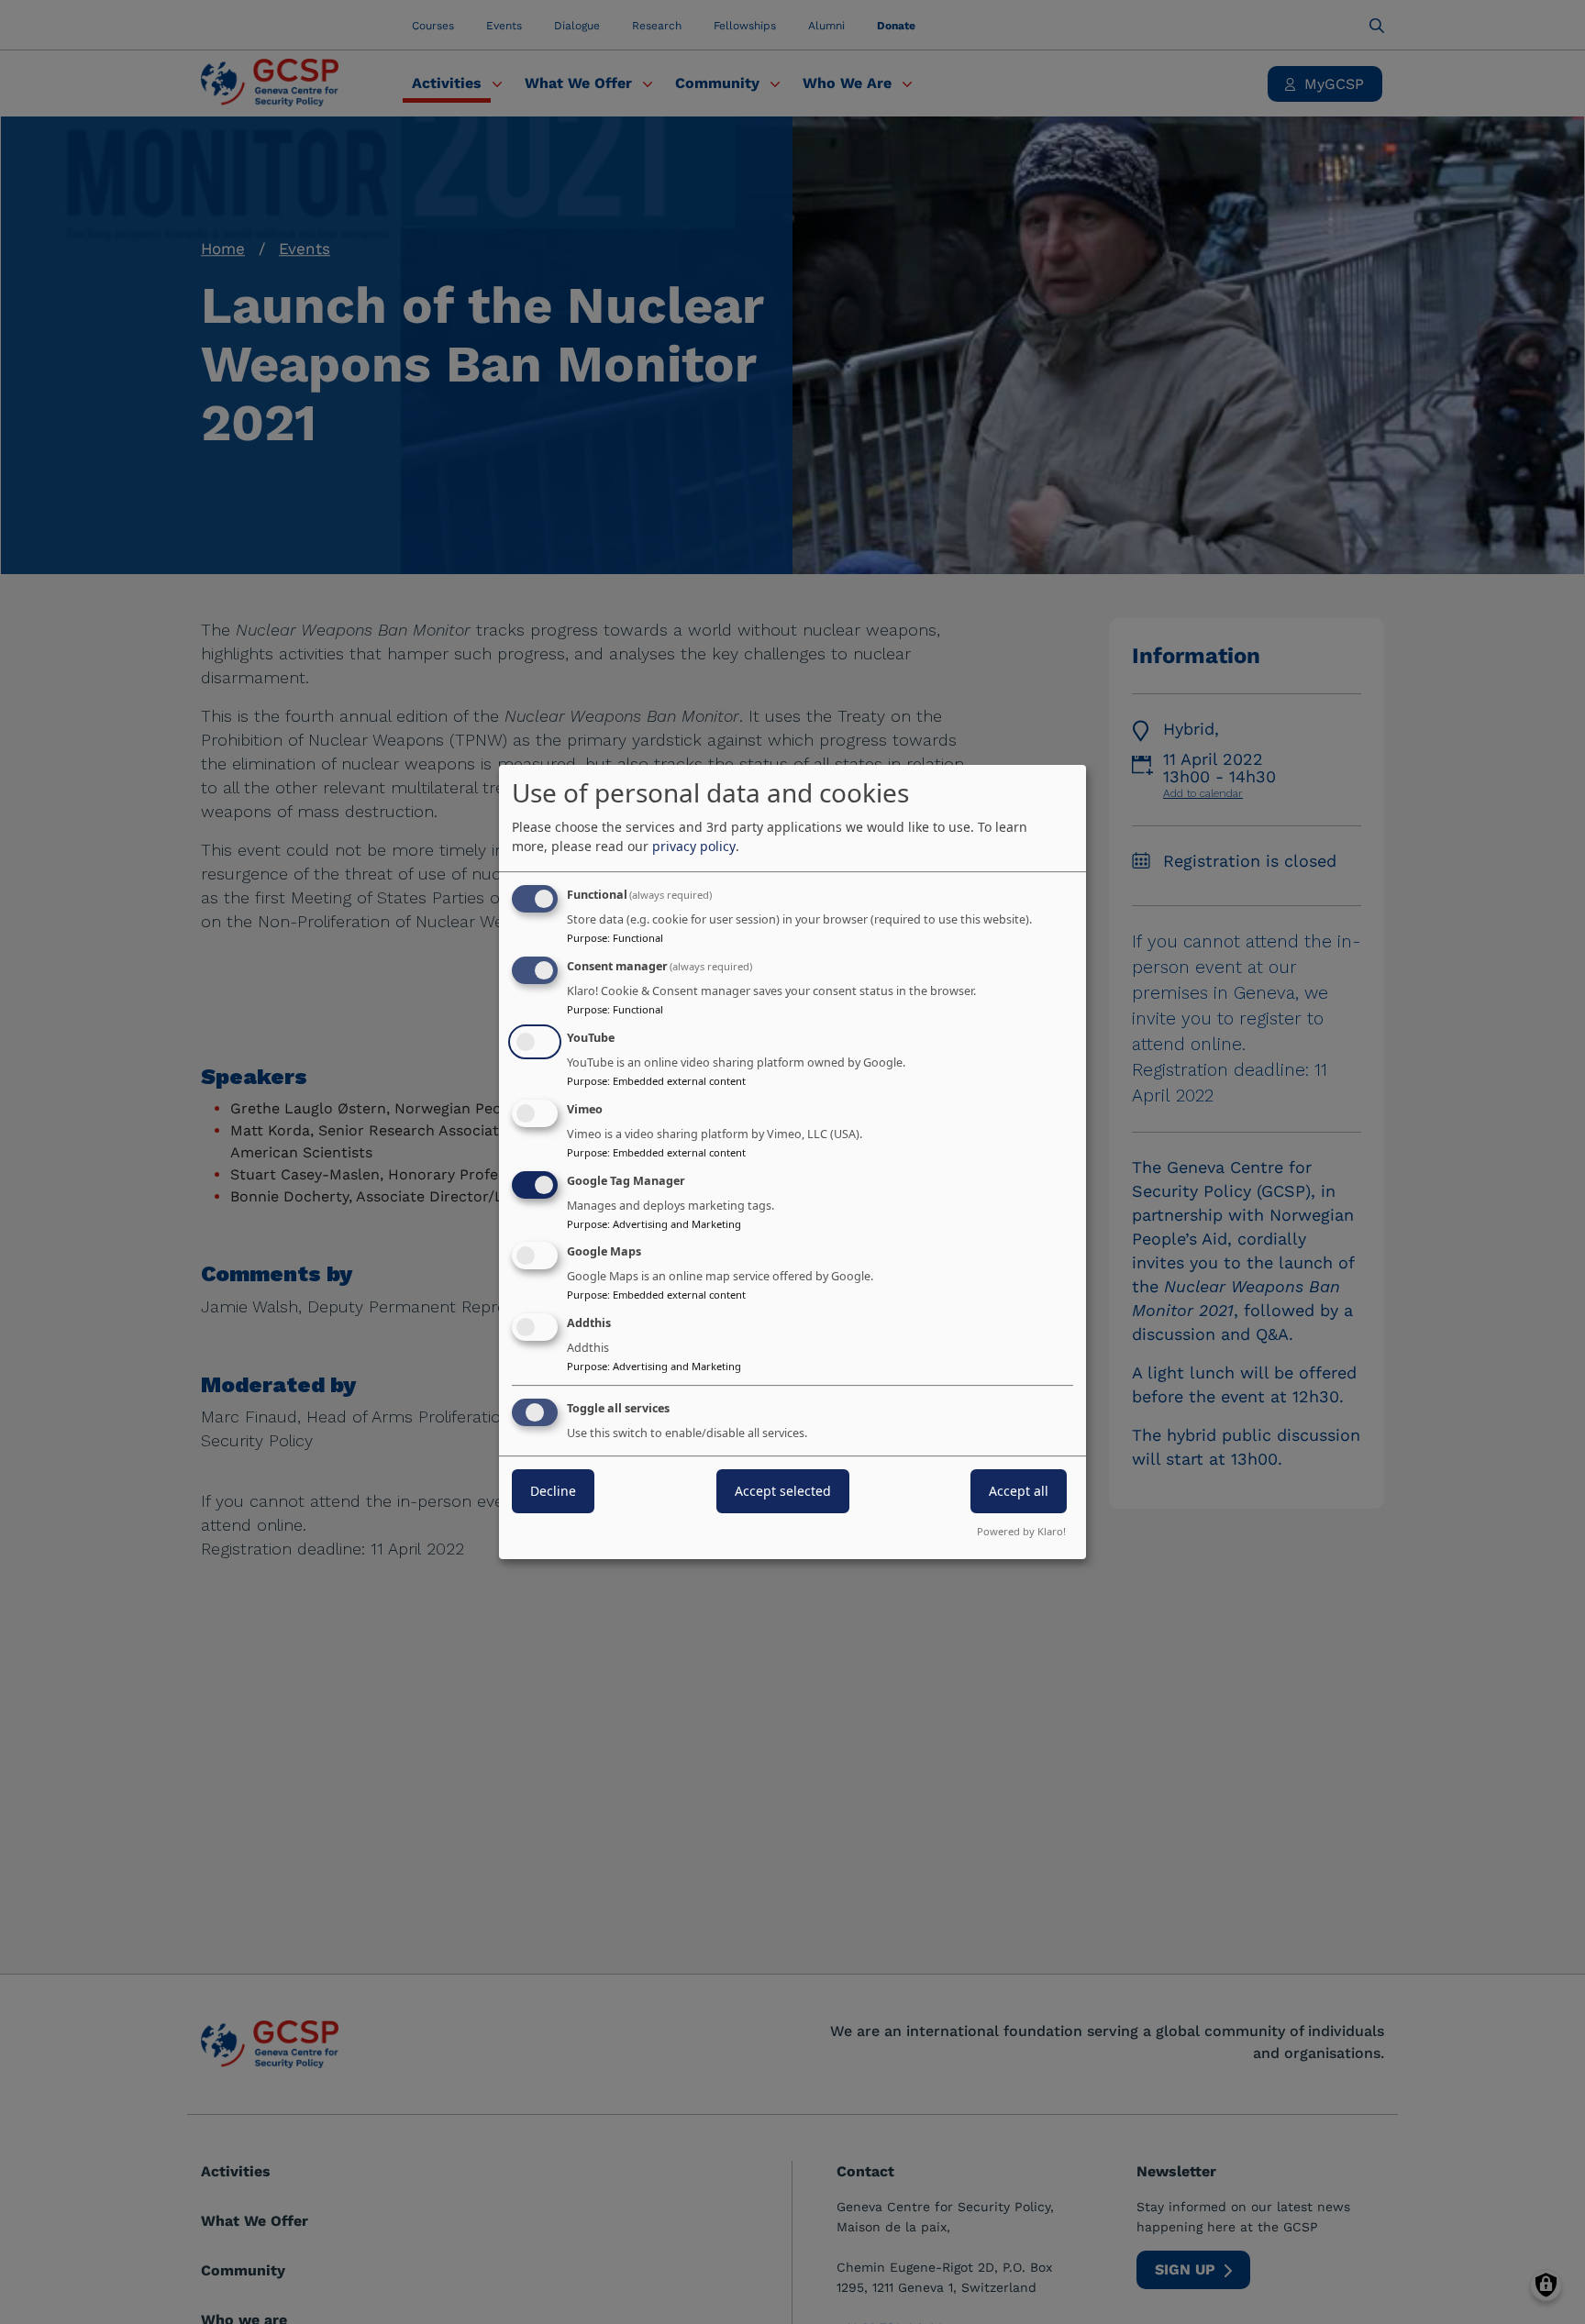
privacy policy (694, 846)
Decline (553, 1491)
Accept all (1019, 1491)
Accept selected (783, 1491)
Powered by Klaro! (1021, 1531)
